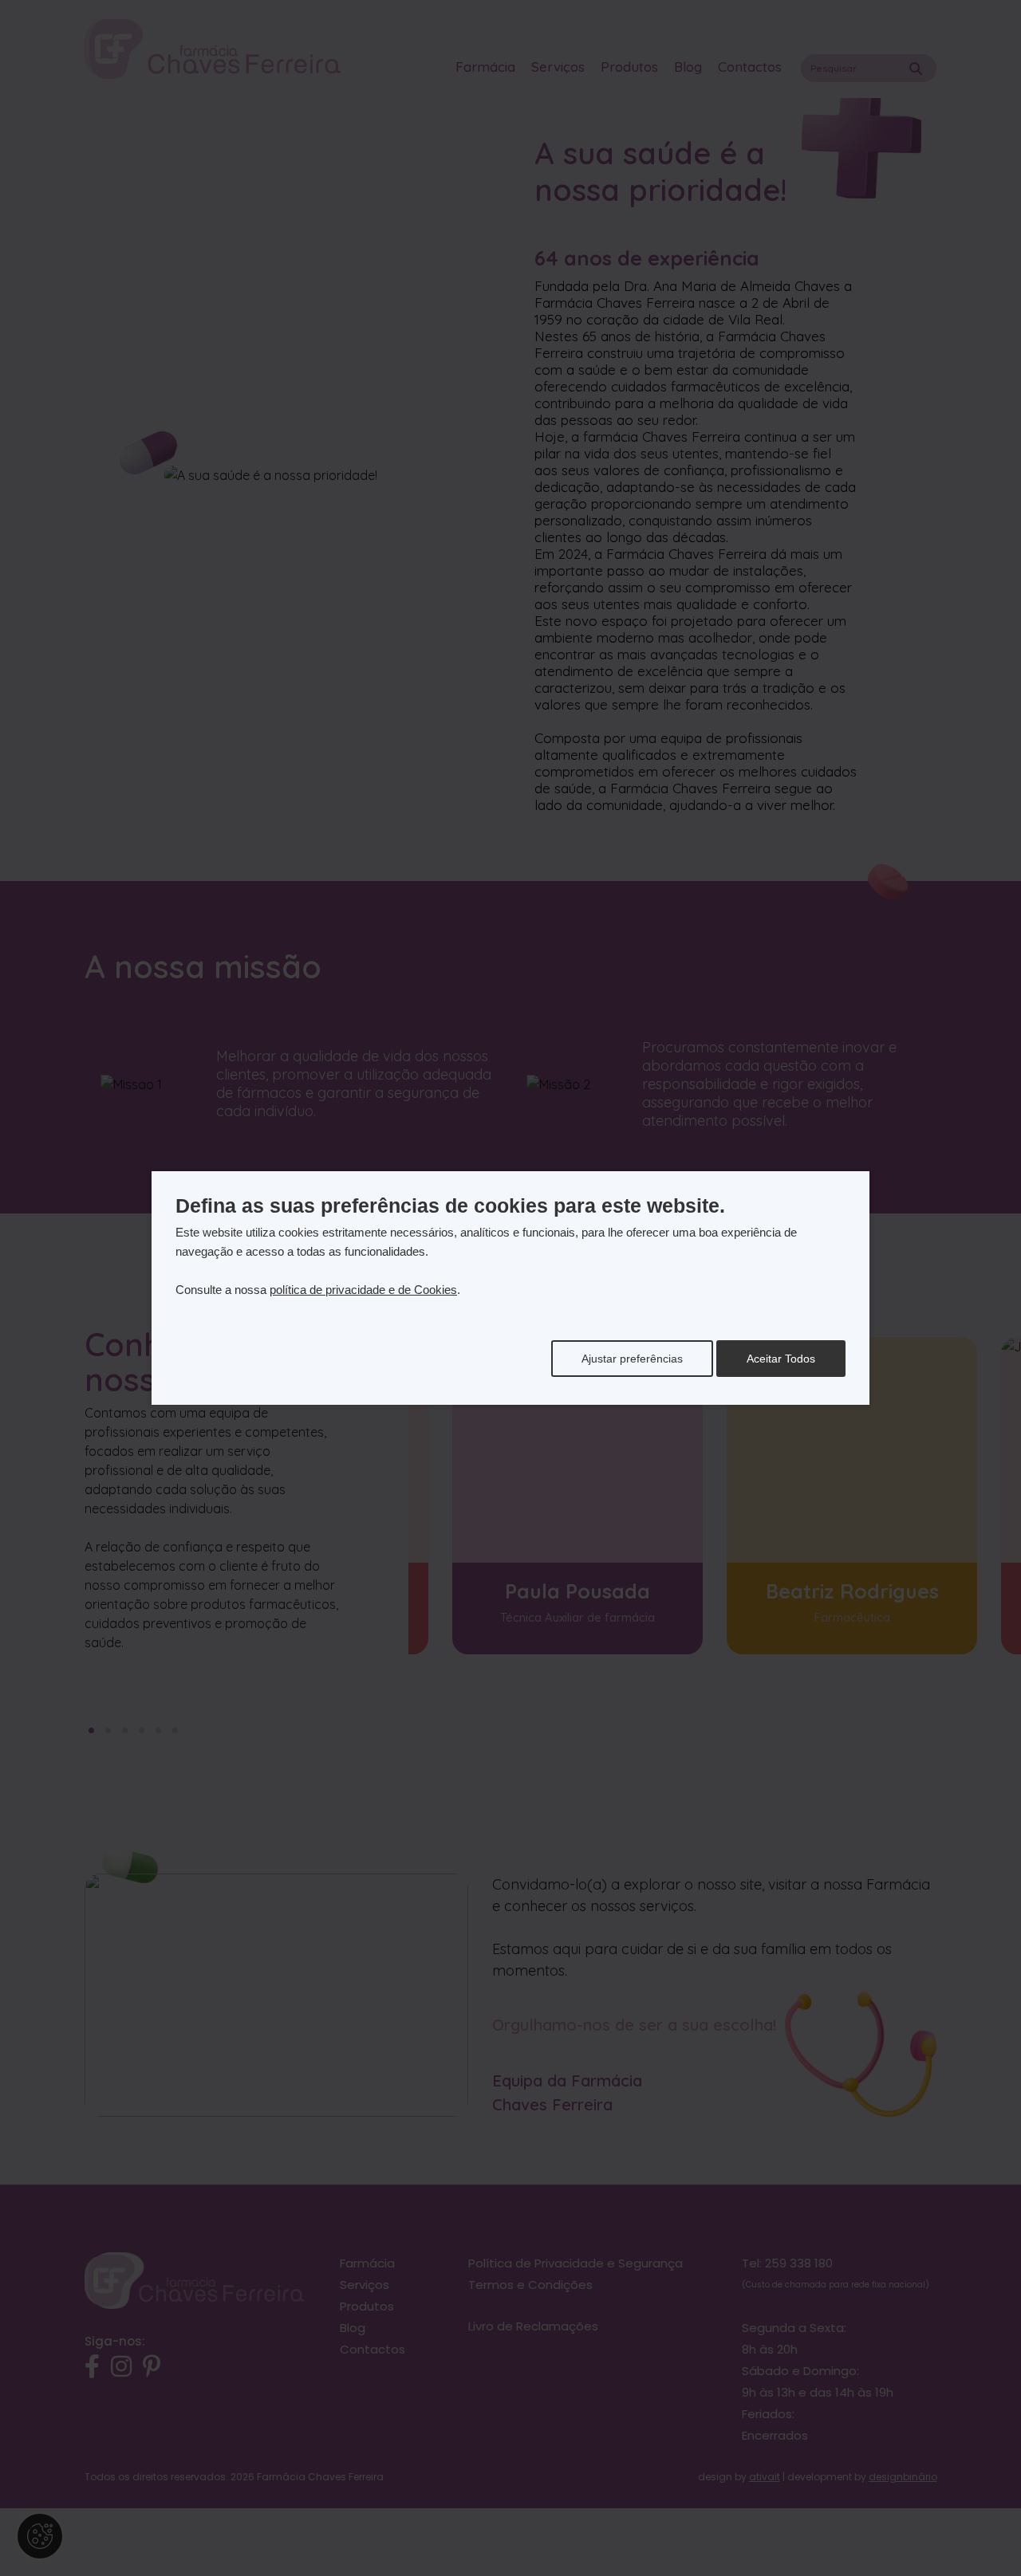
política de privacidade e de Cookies (363, 1290)
